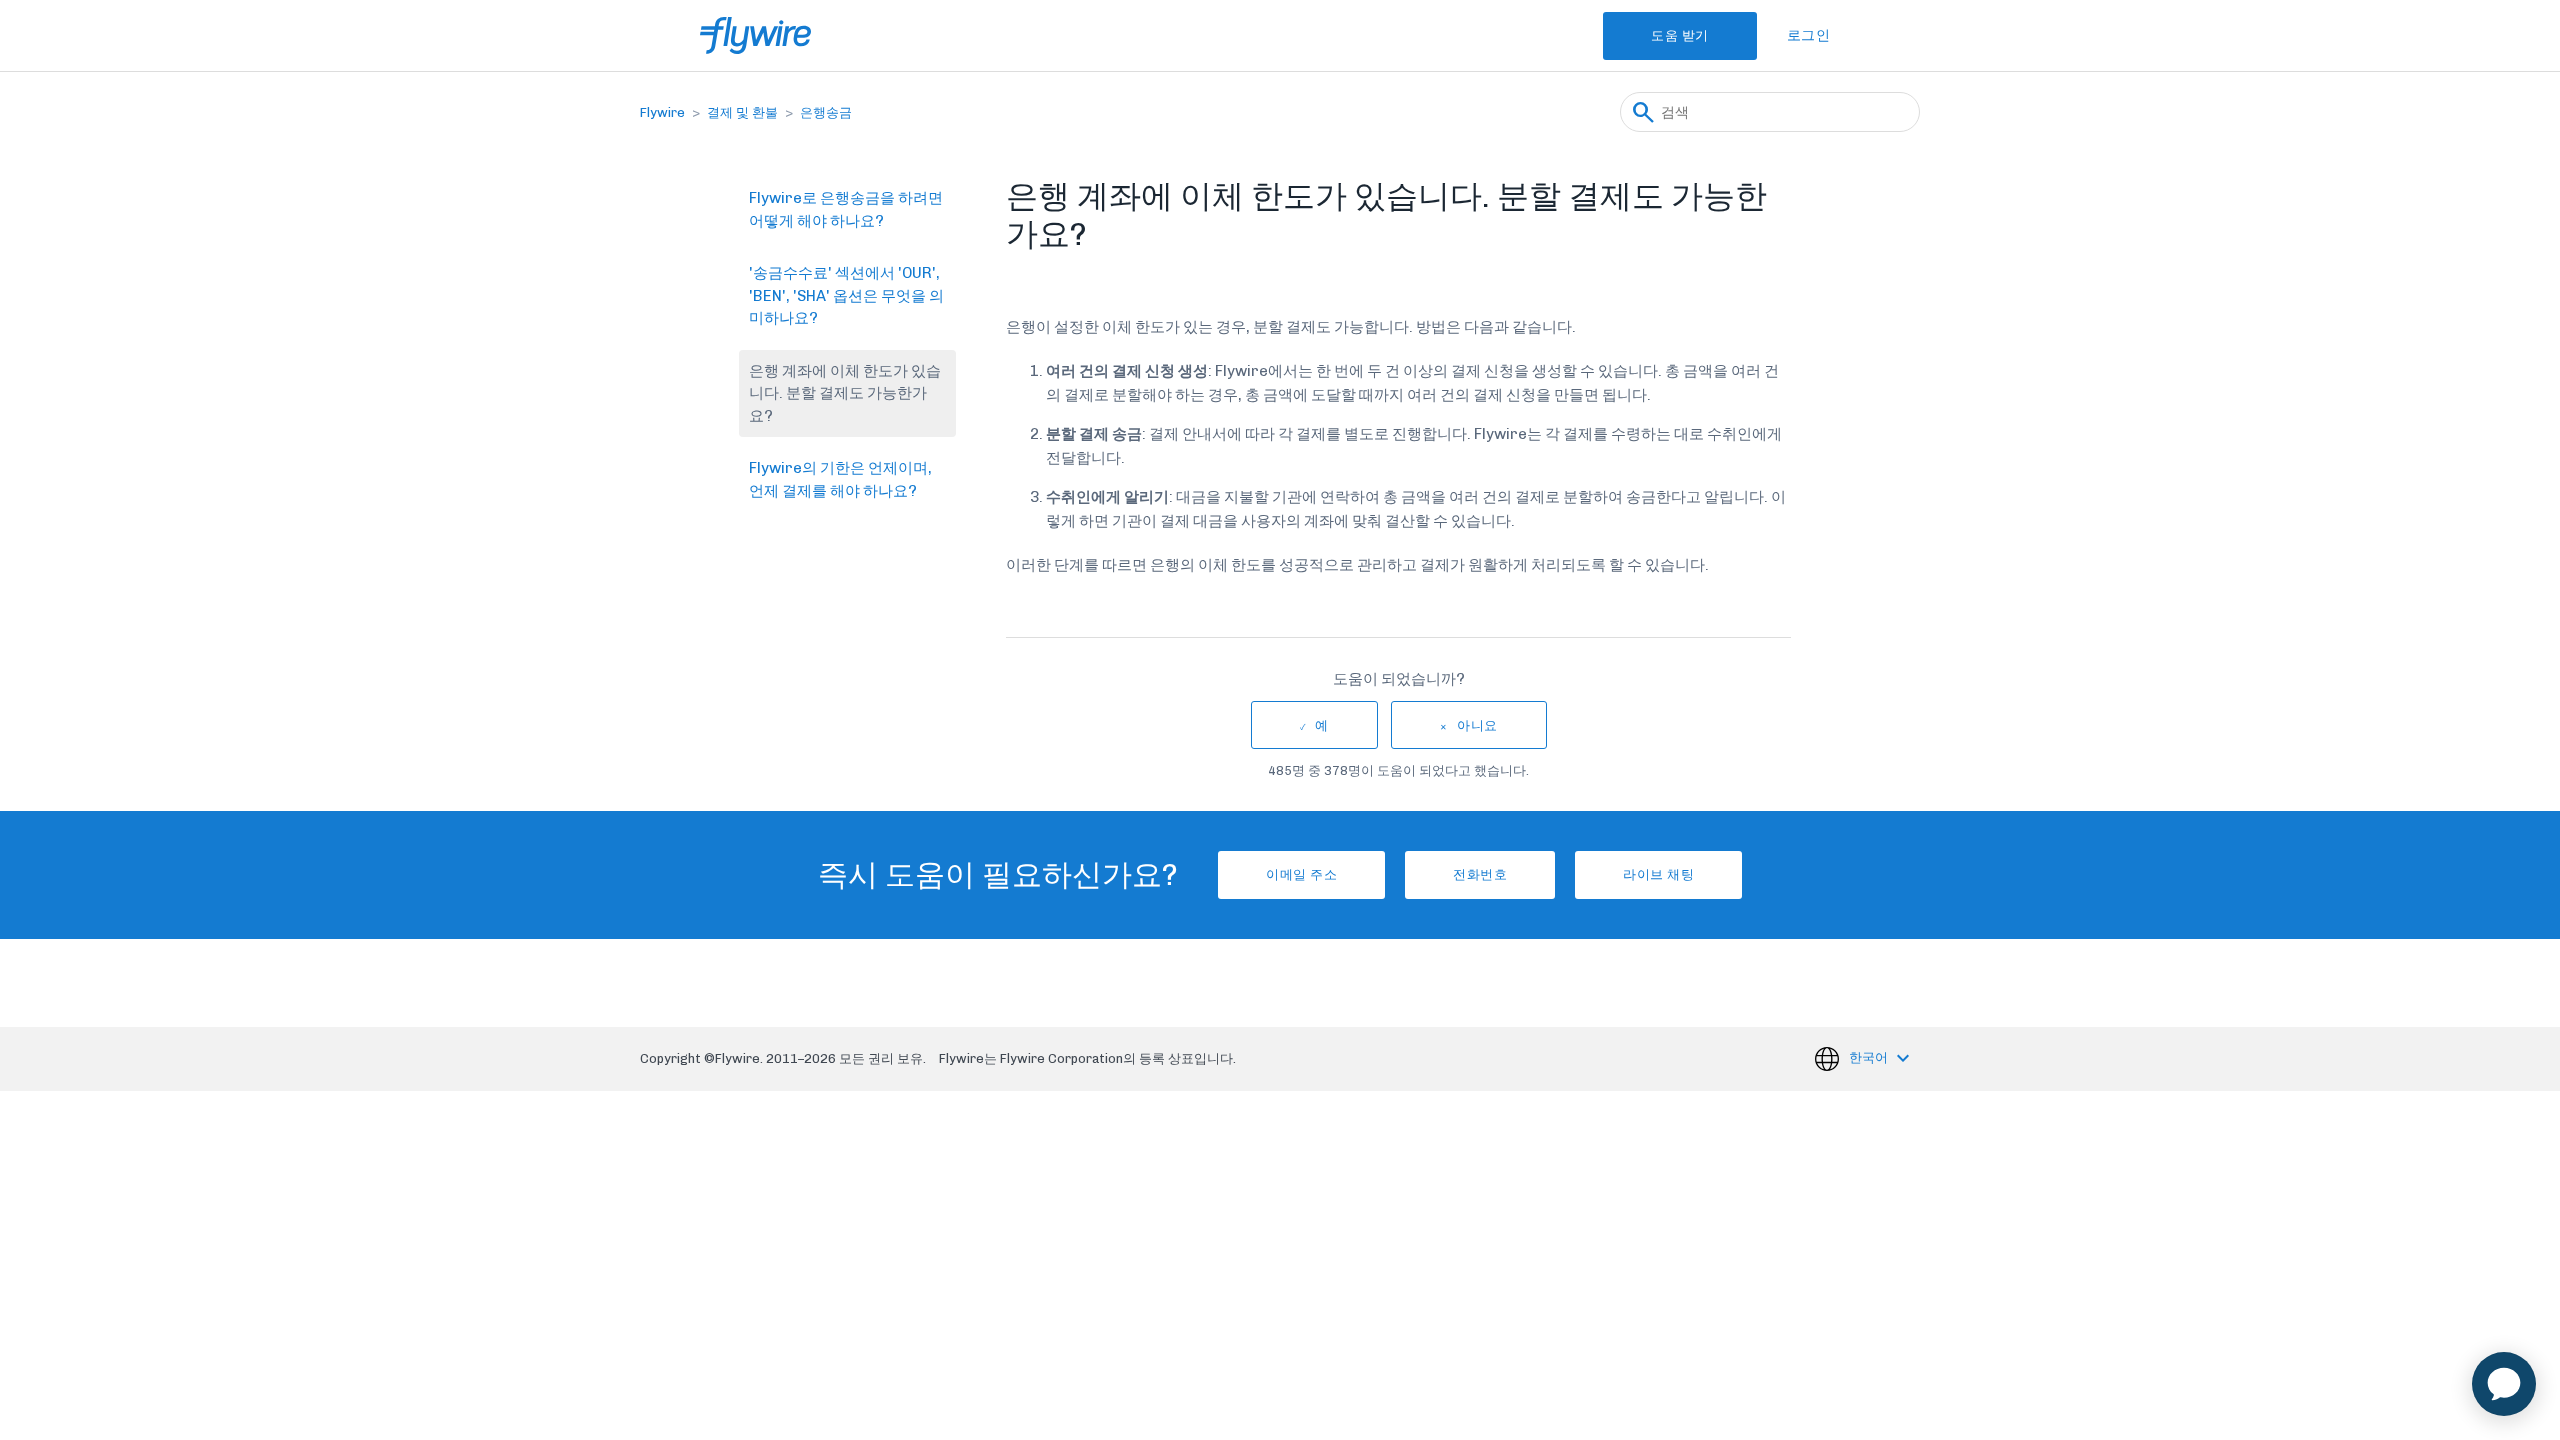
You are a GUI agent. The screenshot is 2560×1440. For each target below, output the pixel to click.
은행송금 (826, 112)
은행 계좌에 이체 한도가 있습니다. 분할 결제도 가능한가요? (845, 393)
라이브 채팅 (1658, 874)
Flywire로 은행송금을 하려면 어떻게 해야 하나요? (846, 209)
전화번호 (1480, 874)
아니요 (1477, 725)
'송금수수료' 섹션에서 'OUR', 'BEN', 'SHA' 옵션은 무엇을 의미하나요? (846, 295)
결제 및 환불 (742, 112)
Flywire (662, 112)
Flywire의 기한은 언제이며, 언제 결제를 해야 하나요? (840, 479)
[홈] (755, 35)
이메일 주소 (1301, 874)
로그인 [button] (1809, 35)
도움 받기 (1680, 35)
